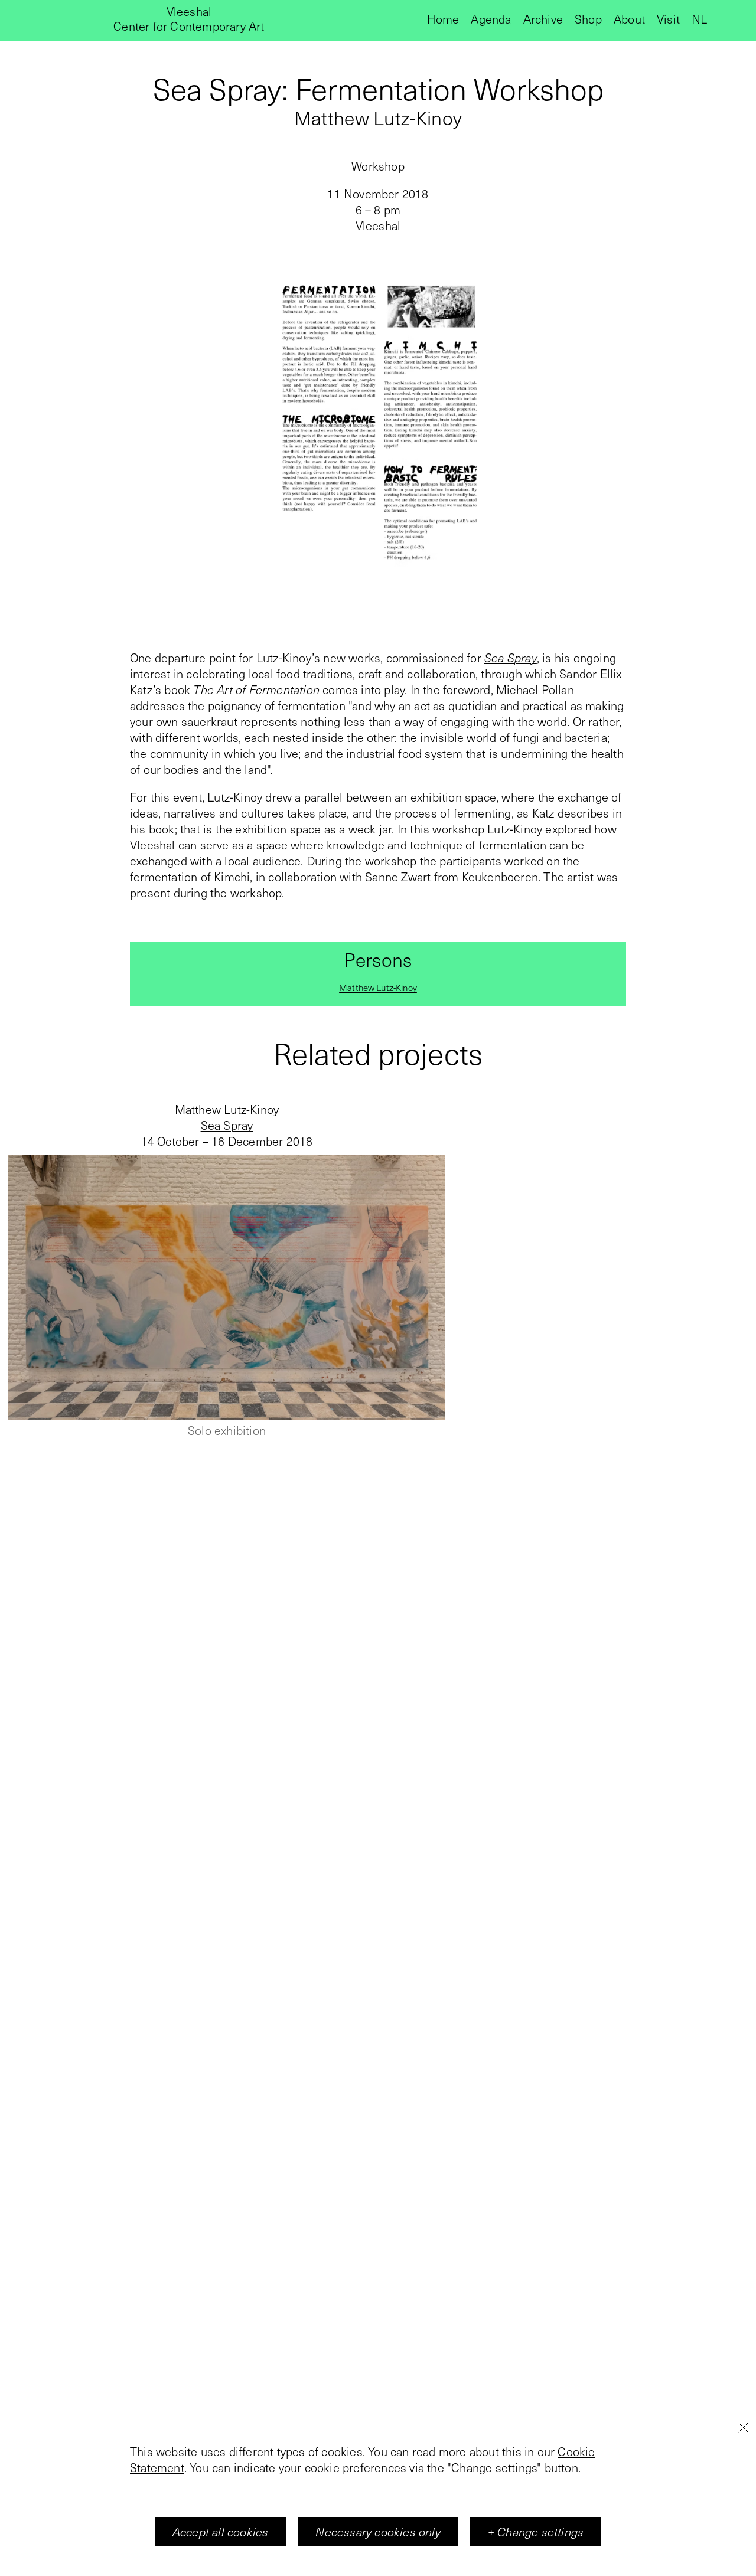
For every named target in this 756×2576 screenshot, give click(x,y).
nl (699, 19)
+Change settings (536, 2532)
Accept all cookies (221, 2532)
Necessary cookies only (378, 2532)
